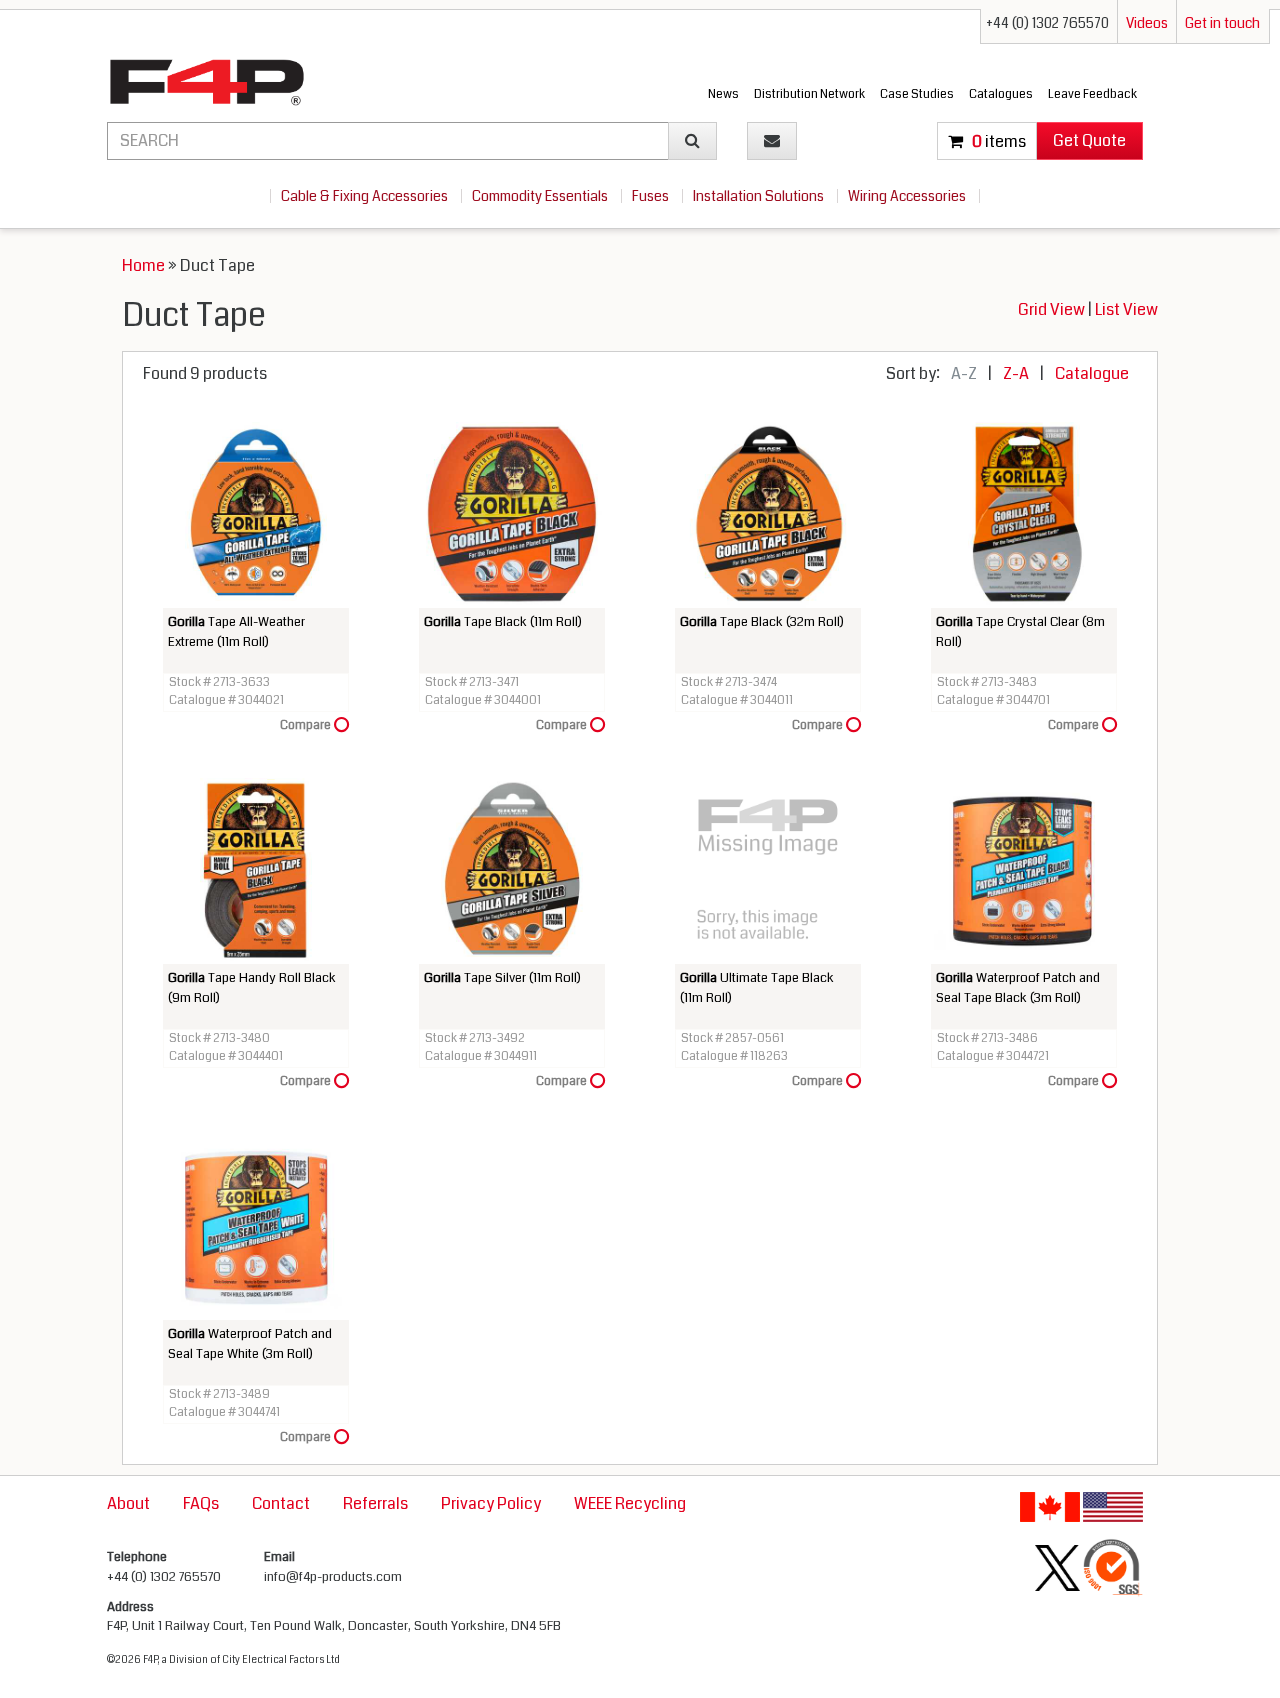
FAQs (201, 1503)
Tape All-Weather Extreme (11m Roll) (236, 632)
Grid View (1053, 309)
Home (143, 265)
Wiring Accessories (908, 196)
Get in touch (1222, 23)
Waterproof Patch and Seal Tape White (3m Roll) (250, 1344)
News (723, 94)
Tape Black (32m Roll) (762, 622)
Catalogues (1001, 94)
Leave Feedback (1092, 94)
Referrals (375, 1503)
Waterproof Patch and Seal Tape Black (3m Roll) (1018, 988)
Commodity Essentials (541, 196)
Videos (1147, 23)
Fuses (652, 196)
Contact (281, 1503)
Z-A (1016, 373)
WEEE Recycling (630, 1503)
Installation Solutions (760, 196)
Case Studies (917, 94)
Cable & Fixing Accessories (366, 196)
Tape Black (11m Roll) (503, 622)
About (128, 1503)
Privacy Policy (491, 1503)
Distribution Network (809, 94)
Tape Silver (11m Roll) (502, 978)
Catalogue (1092, 373)
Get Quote (1089, 140)
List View (1126, 309)
